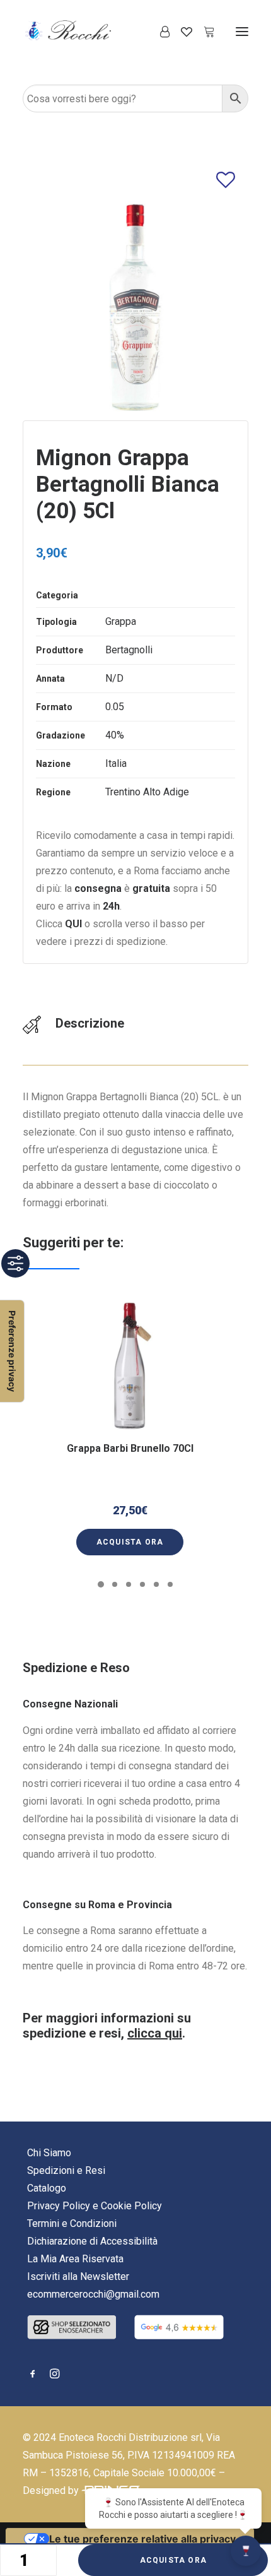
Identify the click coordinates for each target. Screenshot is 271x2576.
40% (115, 735)
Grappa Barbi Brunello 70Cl (130, 1448)
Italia (116, 763)
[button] (242, 31)
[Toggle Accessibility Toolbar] (15, 1263)
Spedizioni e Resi (66, 2170)
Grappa (121, 621)
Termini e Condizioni (72, 2223)
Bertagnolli (129, 650)
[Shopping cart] (204, 32)
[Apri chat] (246, 2551)
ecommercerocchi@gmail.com (93, 2294)
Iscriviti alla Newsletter (78, 2276)
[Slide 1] (101, 1584)
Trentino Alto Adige (147, 792)
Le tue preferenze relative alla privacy (142, 2539)
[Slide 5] (156, 1584)
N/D (114, 678)
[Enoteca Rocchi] (89, 31)
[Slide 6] (170, 1584)
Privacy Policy (59, 2206)
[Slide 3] (129, 1584)
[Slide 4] (142, 1584)
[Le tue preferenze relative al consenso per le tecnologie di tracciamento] (12, 1351)
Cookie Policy (131, 2206)
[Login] (159, 32)
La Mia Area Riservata (75, 2259)
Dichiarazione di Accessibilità (92, 2241)
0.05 (115, 707)
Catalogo (47, 2188)
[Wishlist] (181, 32)
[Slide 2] (115, 1584)
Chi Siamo (49, 2153)
